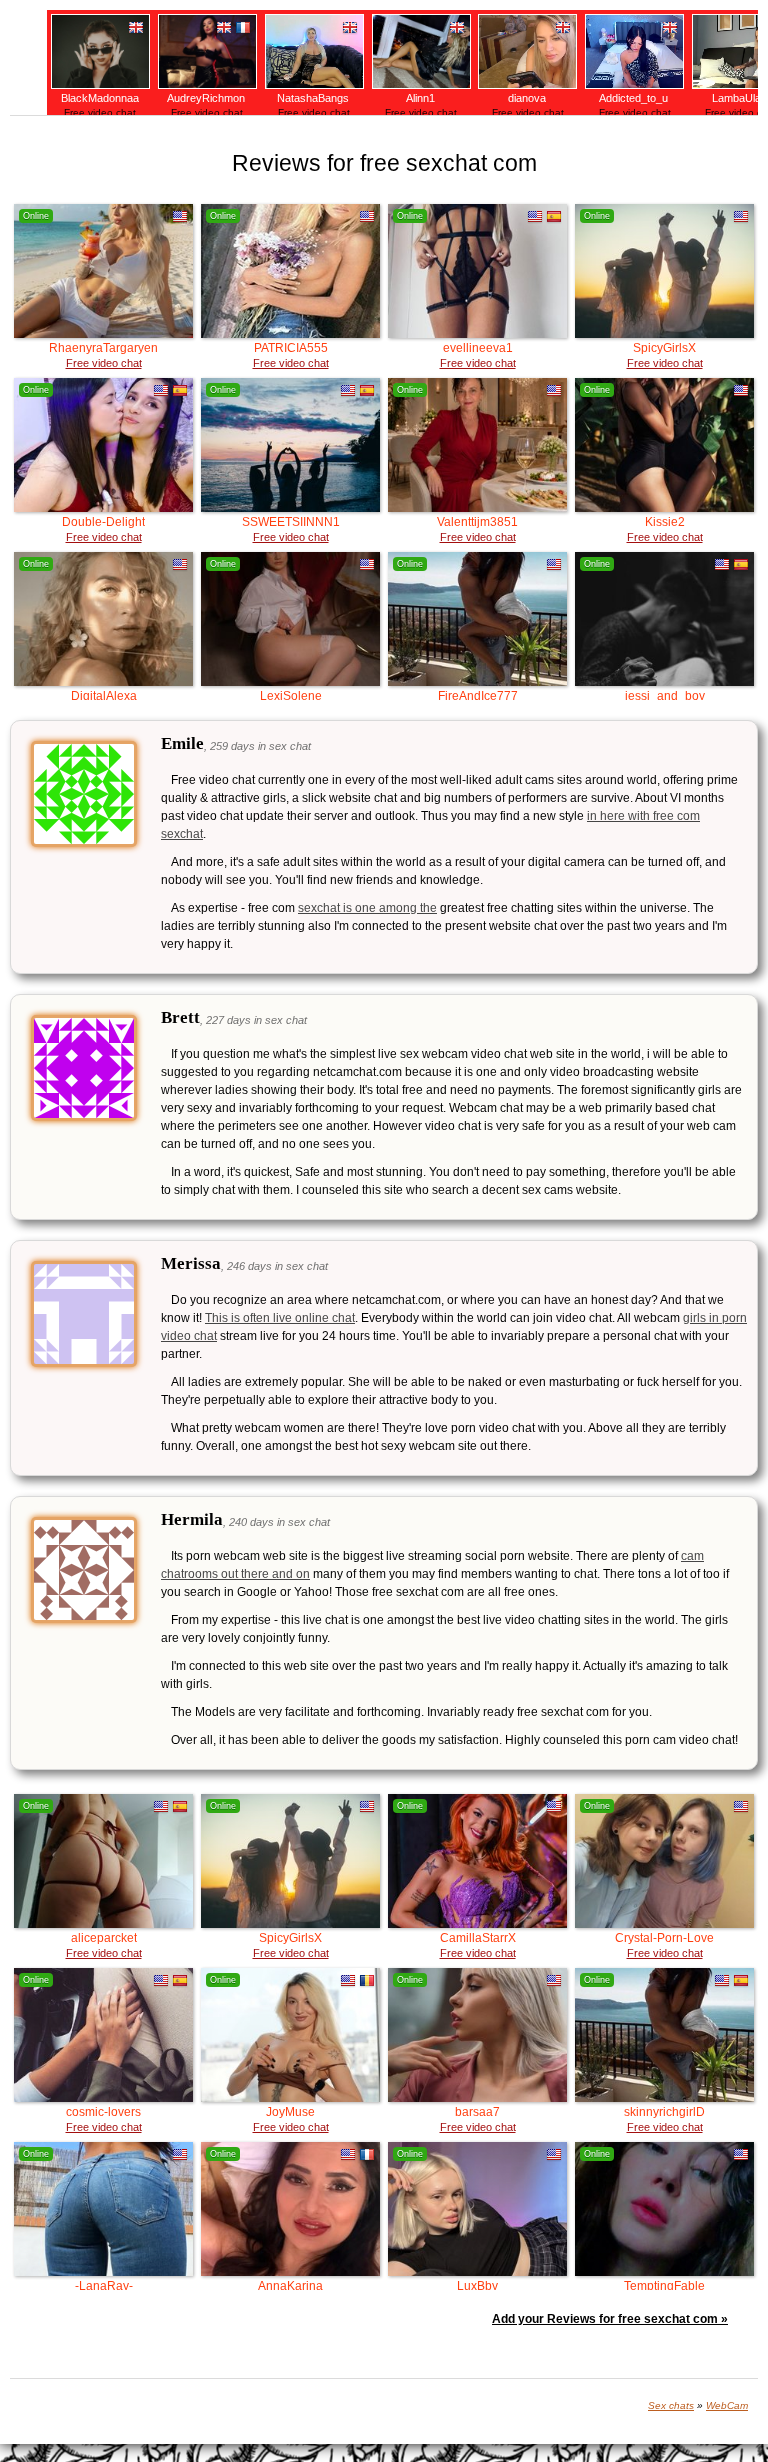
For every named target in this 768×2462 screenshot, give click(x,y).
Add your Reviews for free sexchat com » (610, 2319)
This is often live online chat (280, 1318)
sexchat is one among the (367, 908)
